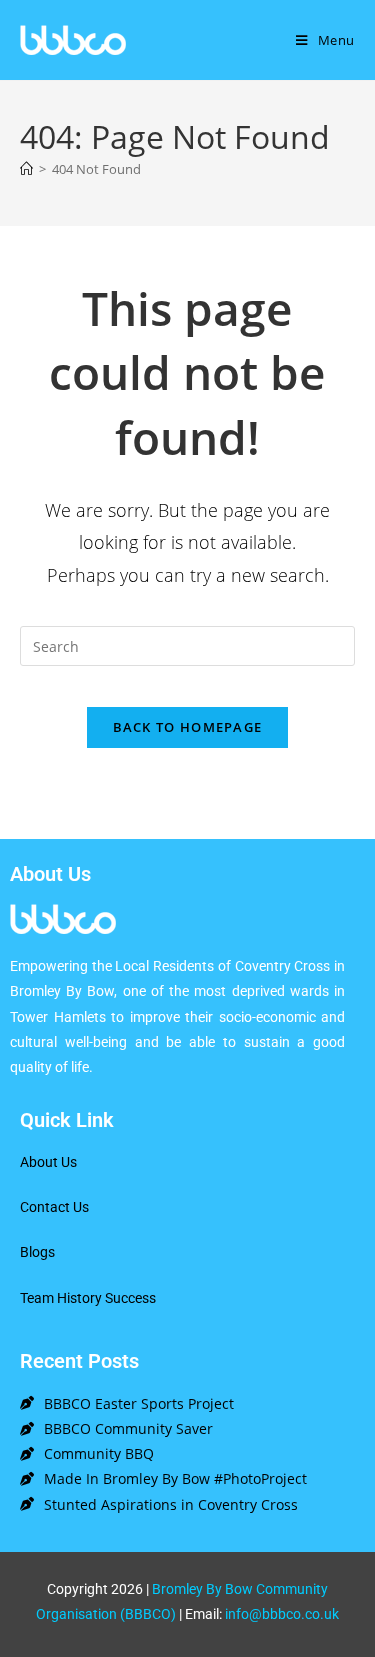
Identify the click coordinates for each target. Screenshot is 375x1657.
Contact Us (54, 1207)
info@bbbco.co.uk (282, 1614)
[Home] (26, 169)
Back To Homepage (188, 727)
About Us (48, 1162)
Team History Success (88, 1298)
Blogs (37, 1252)
